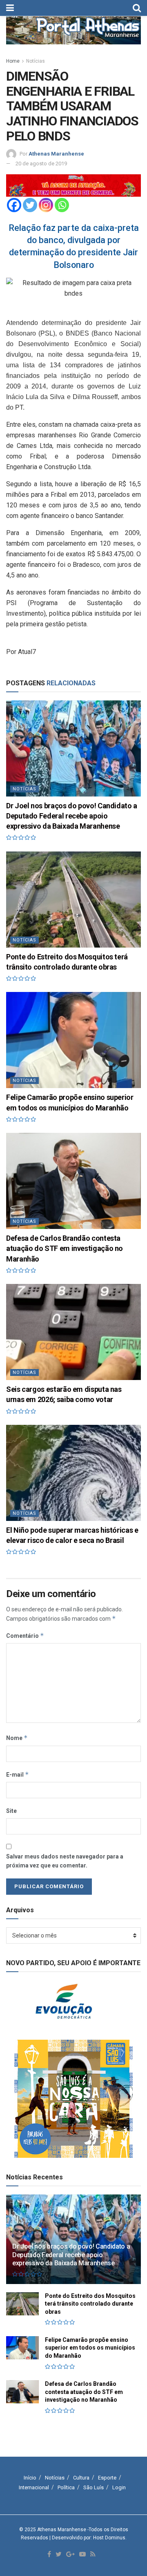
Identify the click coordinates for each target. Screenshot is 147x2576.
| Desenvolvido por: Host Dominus (87, 2538)
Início (30, 2478)
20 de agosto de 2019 (41, 163)
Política (66, 2487)
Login (119, 2487)
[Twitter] (30, 205)
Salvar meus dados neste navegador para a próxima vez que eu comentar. (65, 1861)
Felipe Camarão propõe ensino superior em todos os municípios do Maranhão (90, 2348)
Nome (17, 1738)
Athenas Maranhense (56, 154)
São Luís (94, 2487)
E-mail (18, 1774)
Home (13, 61)
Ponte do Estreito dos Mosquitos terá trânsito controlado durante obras (90, 2304)
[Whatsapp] (62, 205)
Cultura (81, 2478)
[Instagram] (46, 205)
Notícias (36, 61)
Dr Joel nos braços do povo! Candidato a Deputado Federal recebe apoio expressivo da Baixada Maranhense (72, 816)
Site (11, 1811)
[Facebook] (14, 205)
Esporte (107, 2478)
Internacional (34, 2487)
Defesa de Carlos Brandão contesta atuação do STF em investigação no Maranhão (65, 1248)
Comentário (25, 1636)
